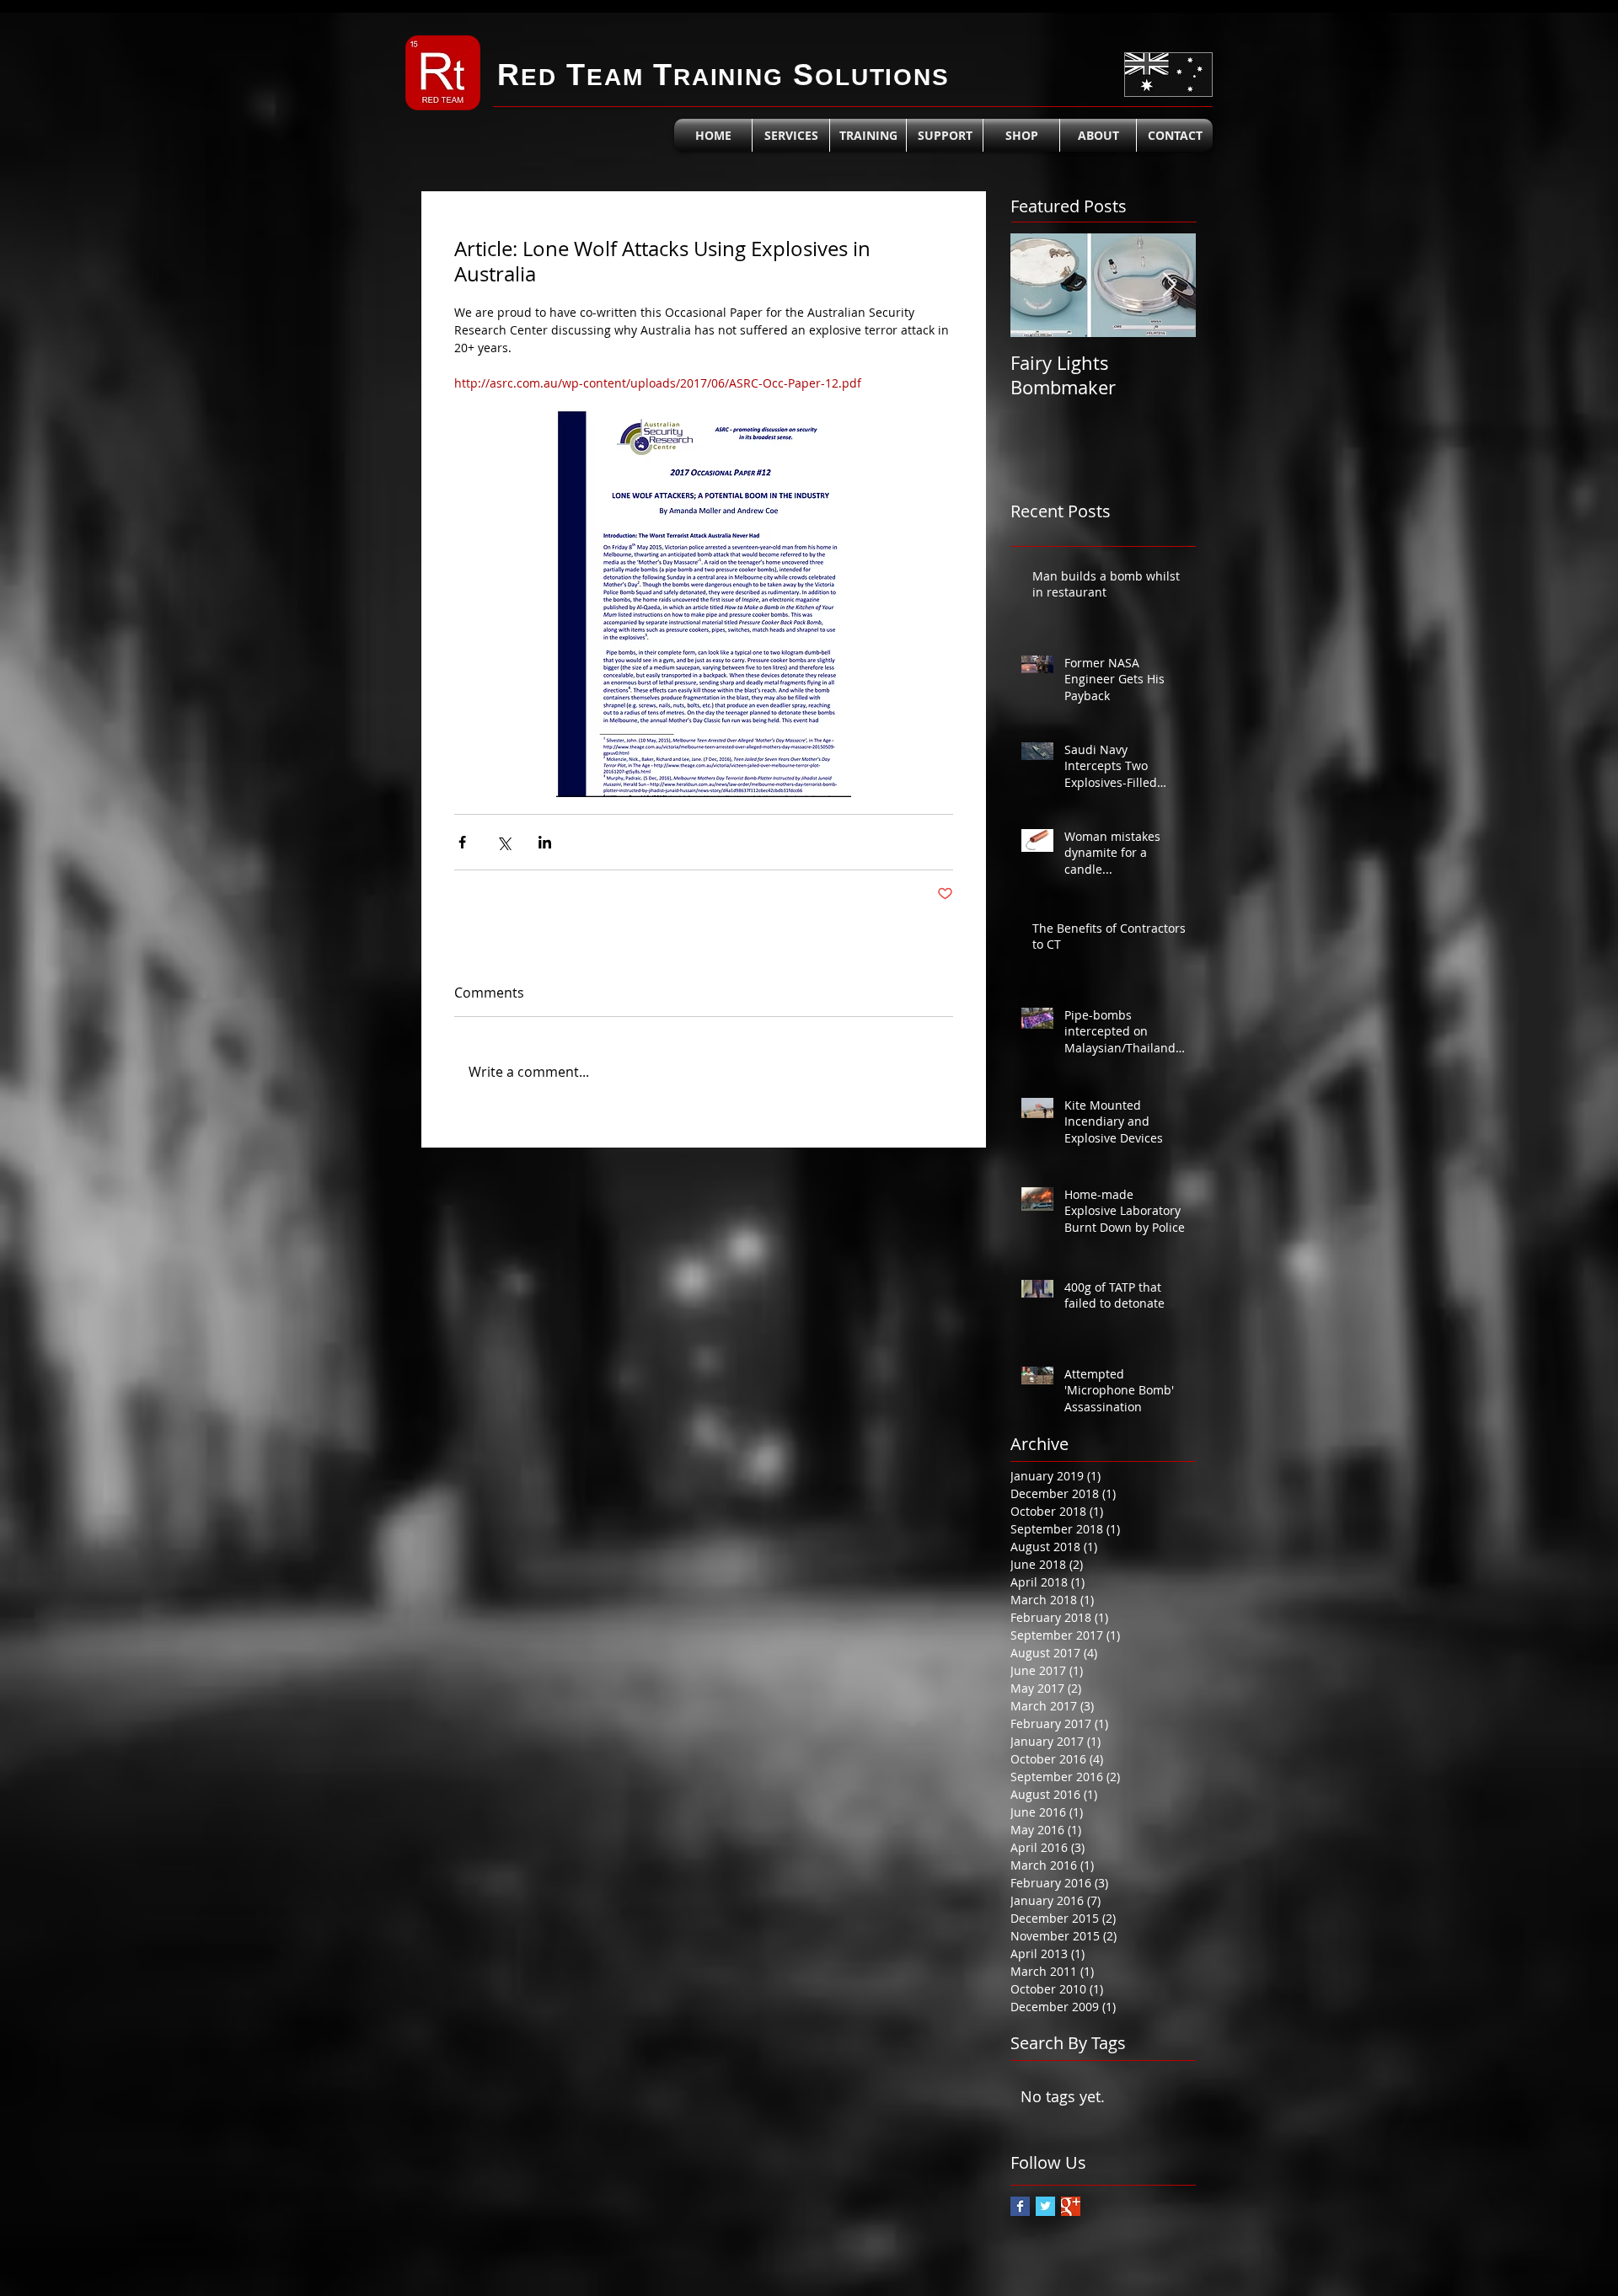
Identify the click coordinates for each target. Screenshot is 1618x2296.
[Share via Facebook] (462, 842)
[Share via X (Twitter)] (504, 842)
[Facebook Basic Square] (1020, 2206)
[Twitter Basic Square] (1045, 2206)
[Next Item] (1169, 285)
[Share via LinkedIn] (545, 842)
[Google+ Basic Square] (1071, 2206)
